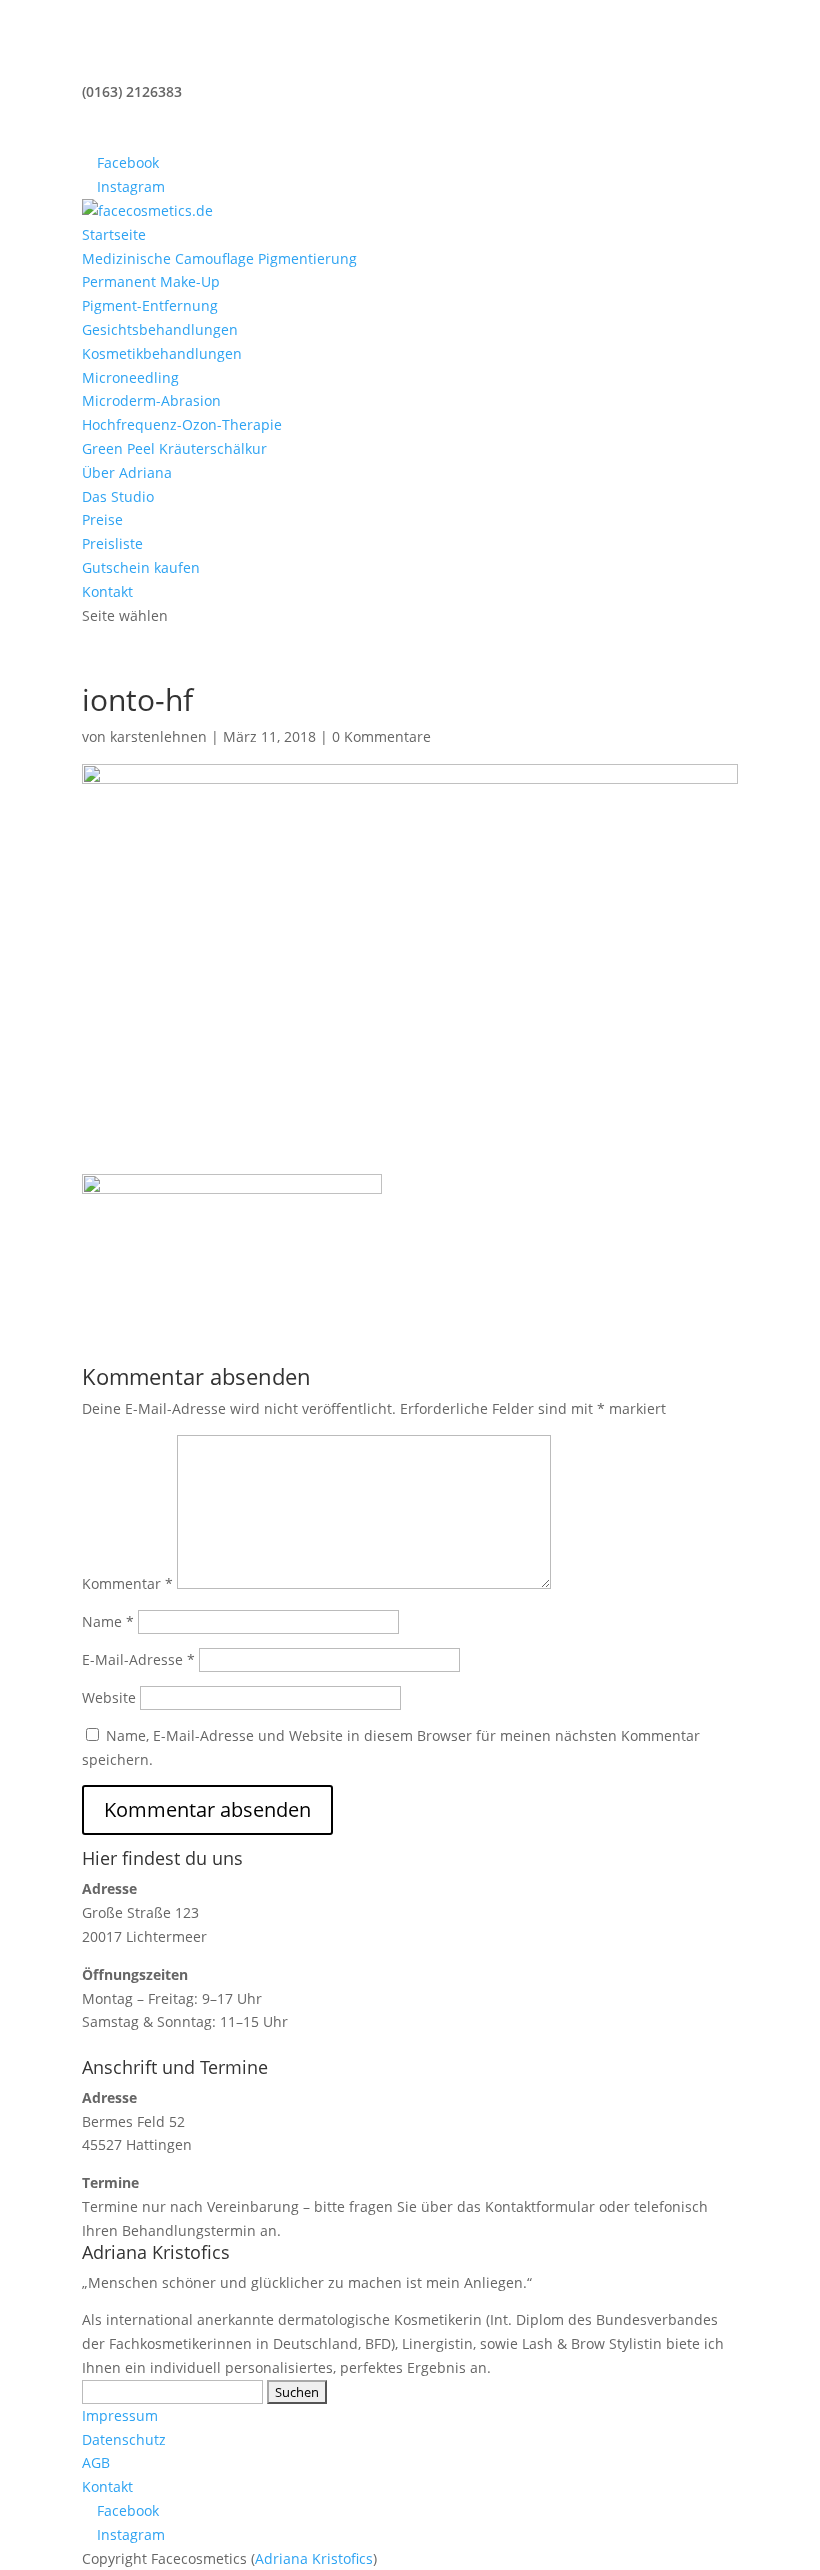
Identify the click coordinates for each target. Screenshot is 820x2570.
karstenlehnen (158, 736)
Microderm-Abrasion (151, 400)
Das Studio (118, 496)
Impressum (120, 2415)
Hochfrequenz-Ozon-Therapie (182, 424)
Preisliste (112, 543)
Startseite (114, 234)
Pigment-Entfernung (150, 305)
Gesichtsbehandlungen (160, 329)
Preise (102, 519)
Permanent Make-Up (151, 281)
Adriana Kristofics (314, 2558)
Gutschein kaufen (141, 567)
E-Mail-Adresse (138, 1659)
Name (108, 1621)
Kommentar (127, 1583)
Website (109, 1697)
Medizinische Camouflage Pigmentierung (219, 258)
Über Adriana (127, 472)
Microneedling (130, 377)
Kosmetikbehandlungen (162, 353)
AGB (96, 2462)
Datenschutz (124, 2439)
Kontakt (107, 591)
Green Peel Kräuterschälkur (174, 448)
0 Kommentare (381, 736)
